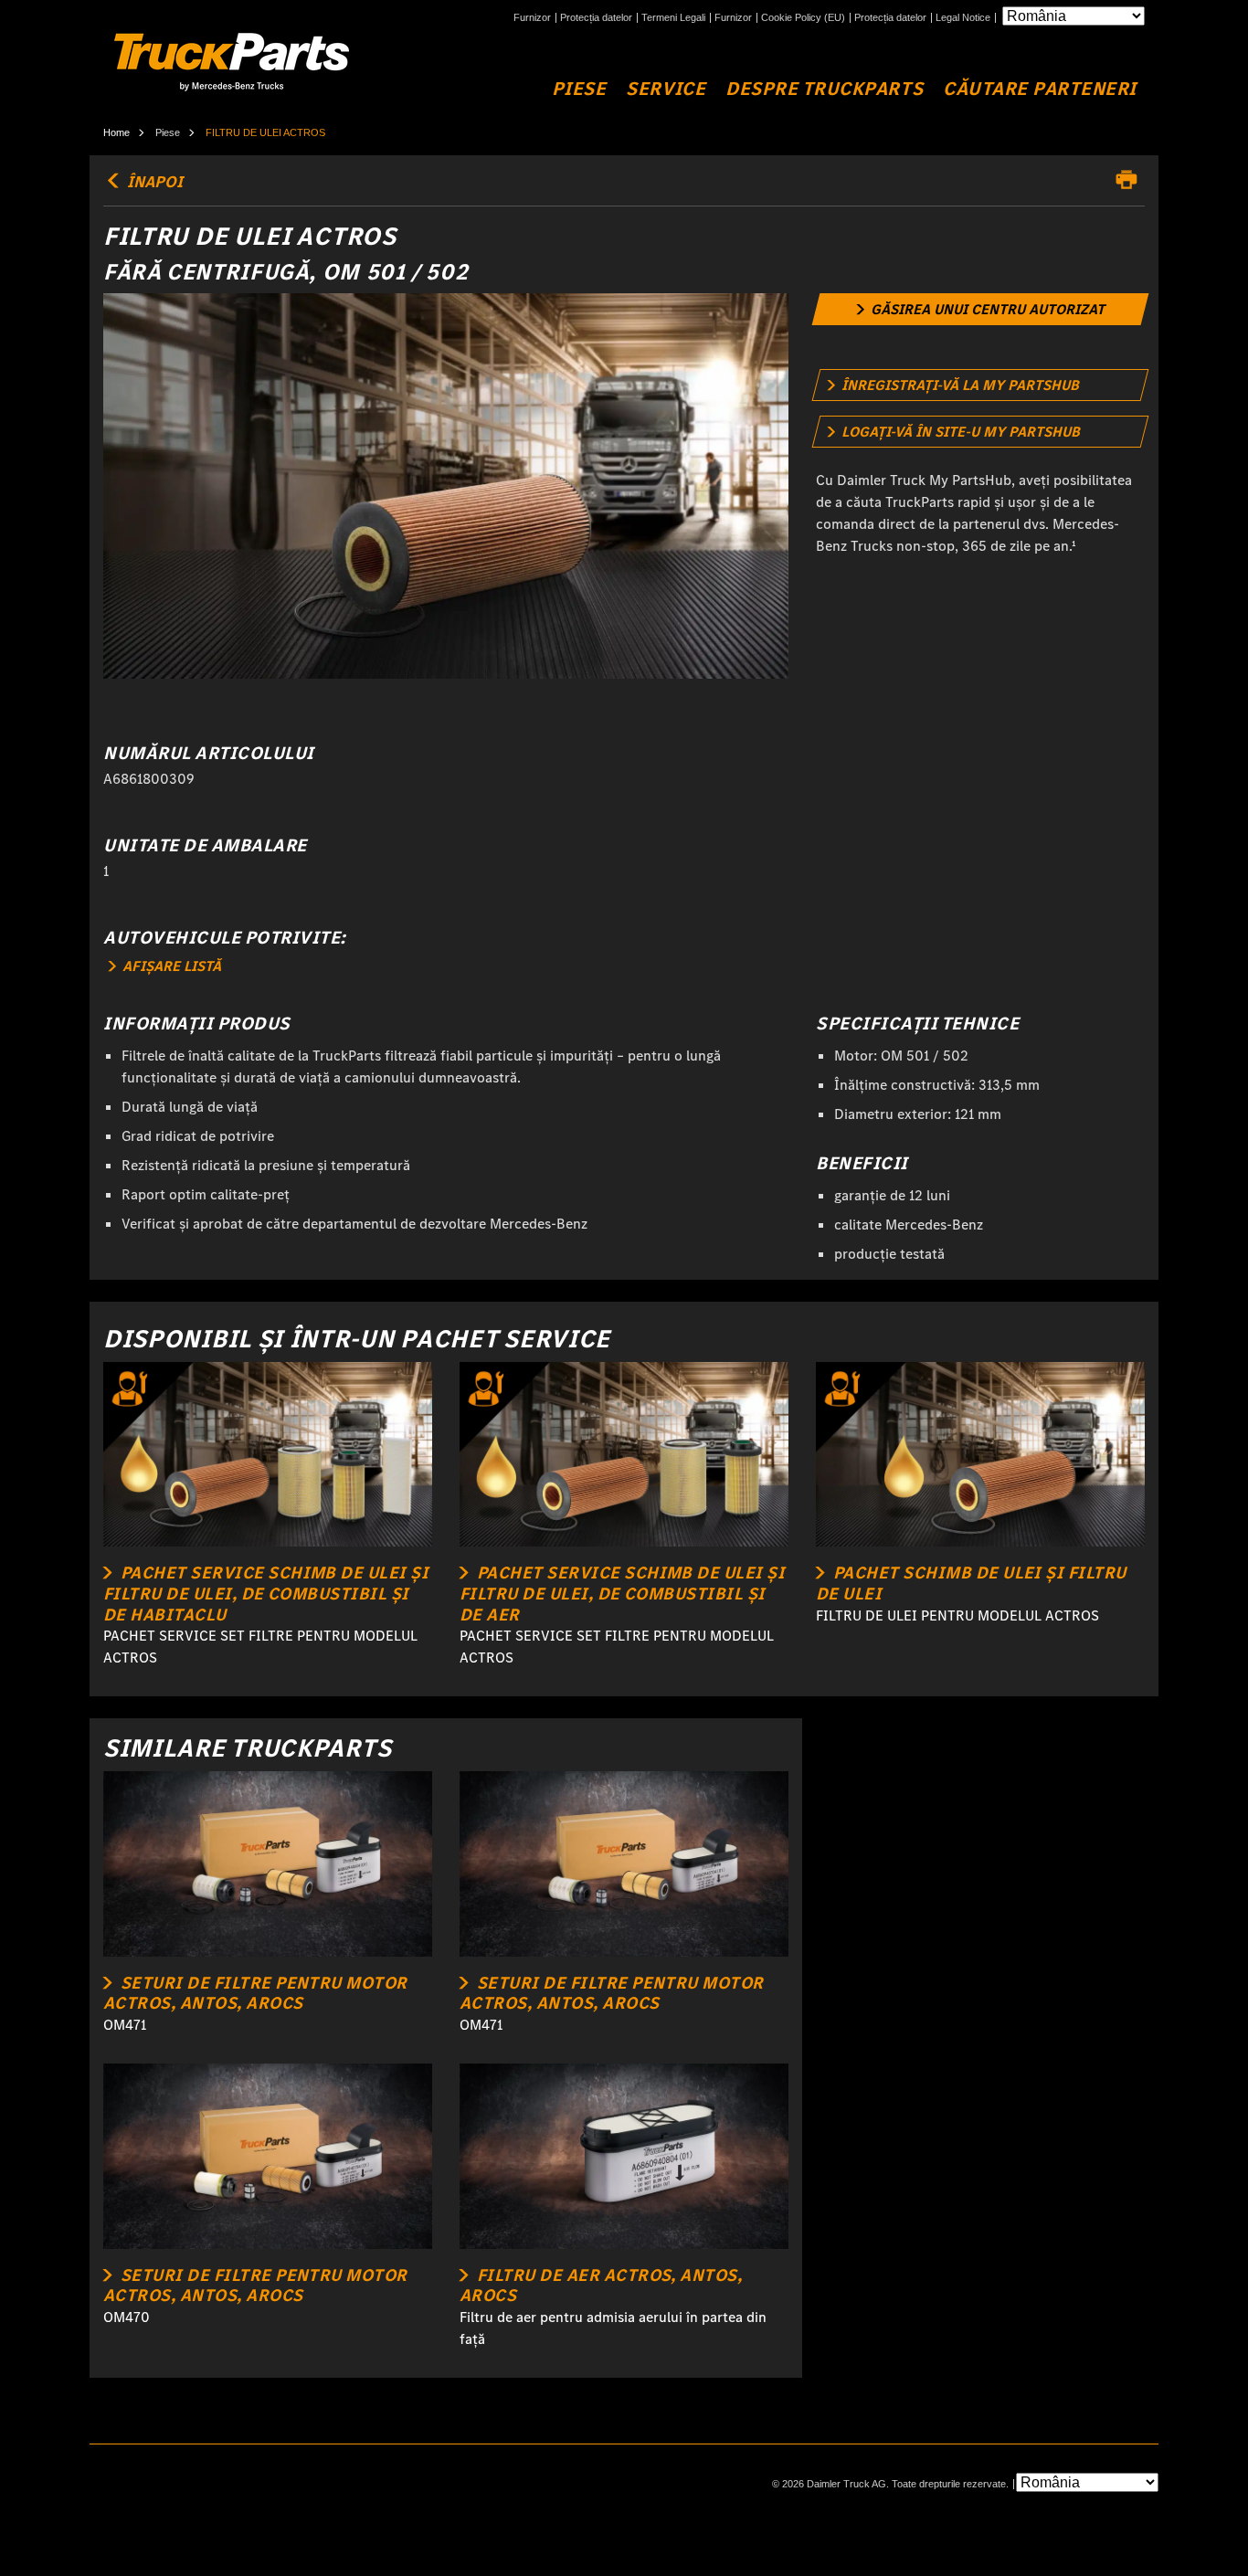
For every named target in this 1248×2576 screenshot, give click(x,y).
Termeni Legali (673, 18)
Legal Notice (963, 18)
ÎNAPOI (153, 182)
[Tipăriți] (1131, 180)
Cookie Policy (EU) (803, 18)
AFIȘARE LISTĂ (170, 966)
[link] (981, 309)
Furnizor (532, 18)
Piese (579, 89)
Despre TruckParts (824, 89)
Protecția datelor (596, 18)
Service (666, 89)
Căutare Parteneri (1040, 89)
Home (116, 132)
